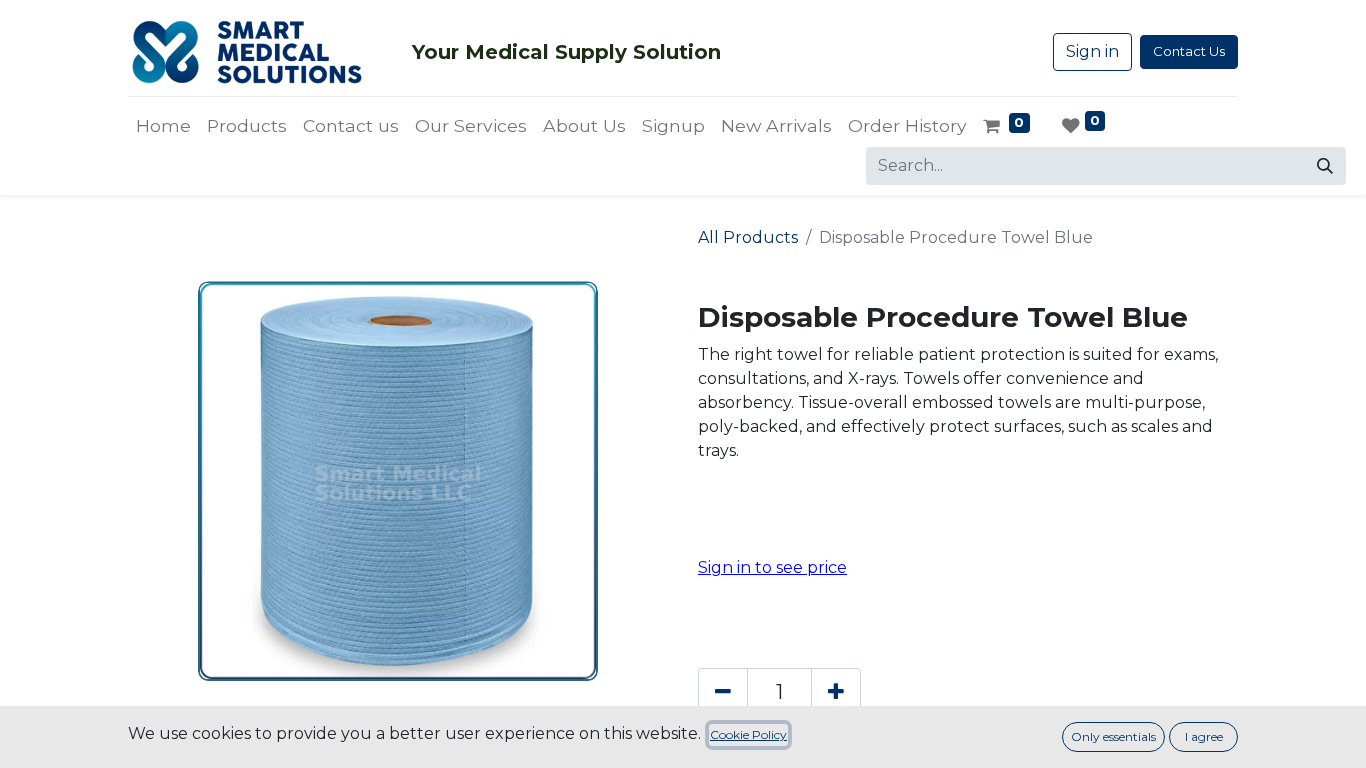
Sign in (1092, 51)
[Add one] (836, 692)
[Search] (1325, 166)
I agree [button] (1204, 736)
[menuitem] (163, 126)
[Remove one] (723, 692)
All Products (748, 237)
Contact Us (1189, 51)
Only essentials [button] (1113, 736)
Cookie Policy (748, 734)
